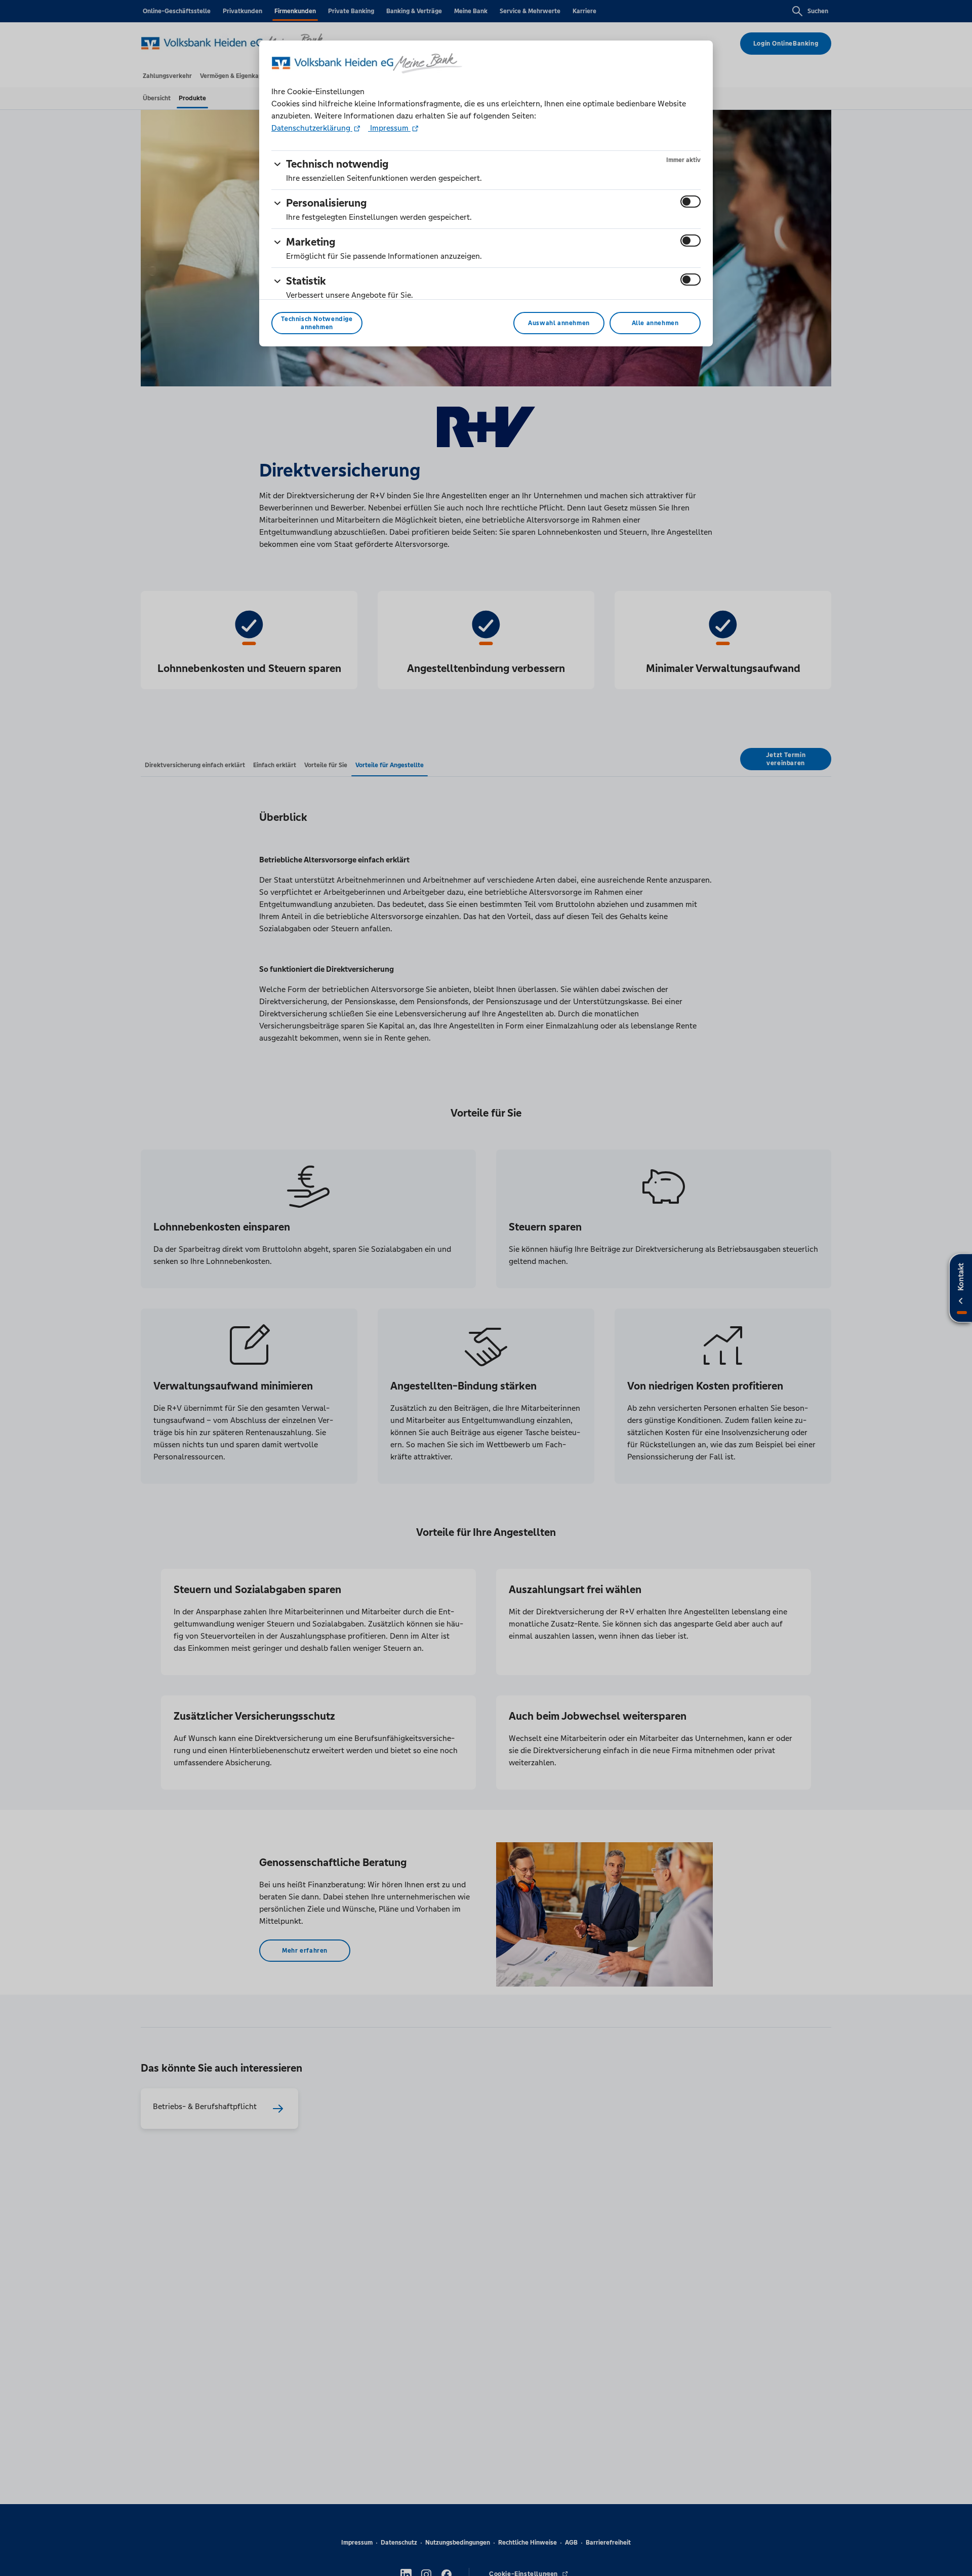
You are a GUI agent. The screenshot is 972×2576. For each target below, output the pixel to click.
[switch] (691, 202)
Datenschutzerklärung (312, 128)
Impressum (389, 128)
